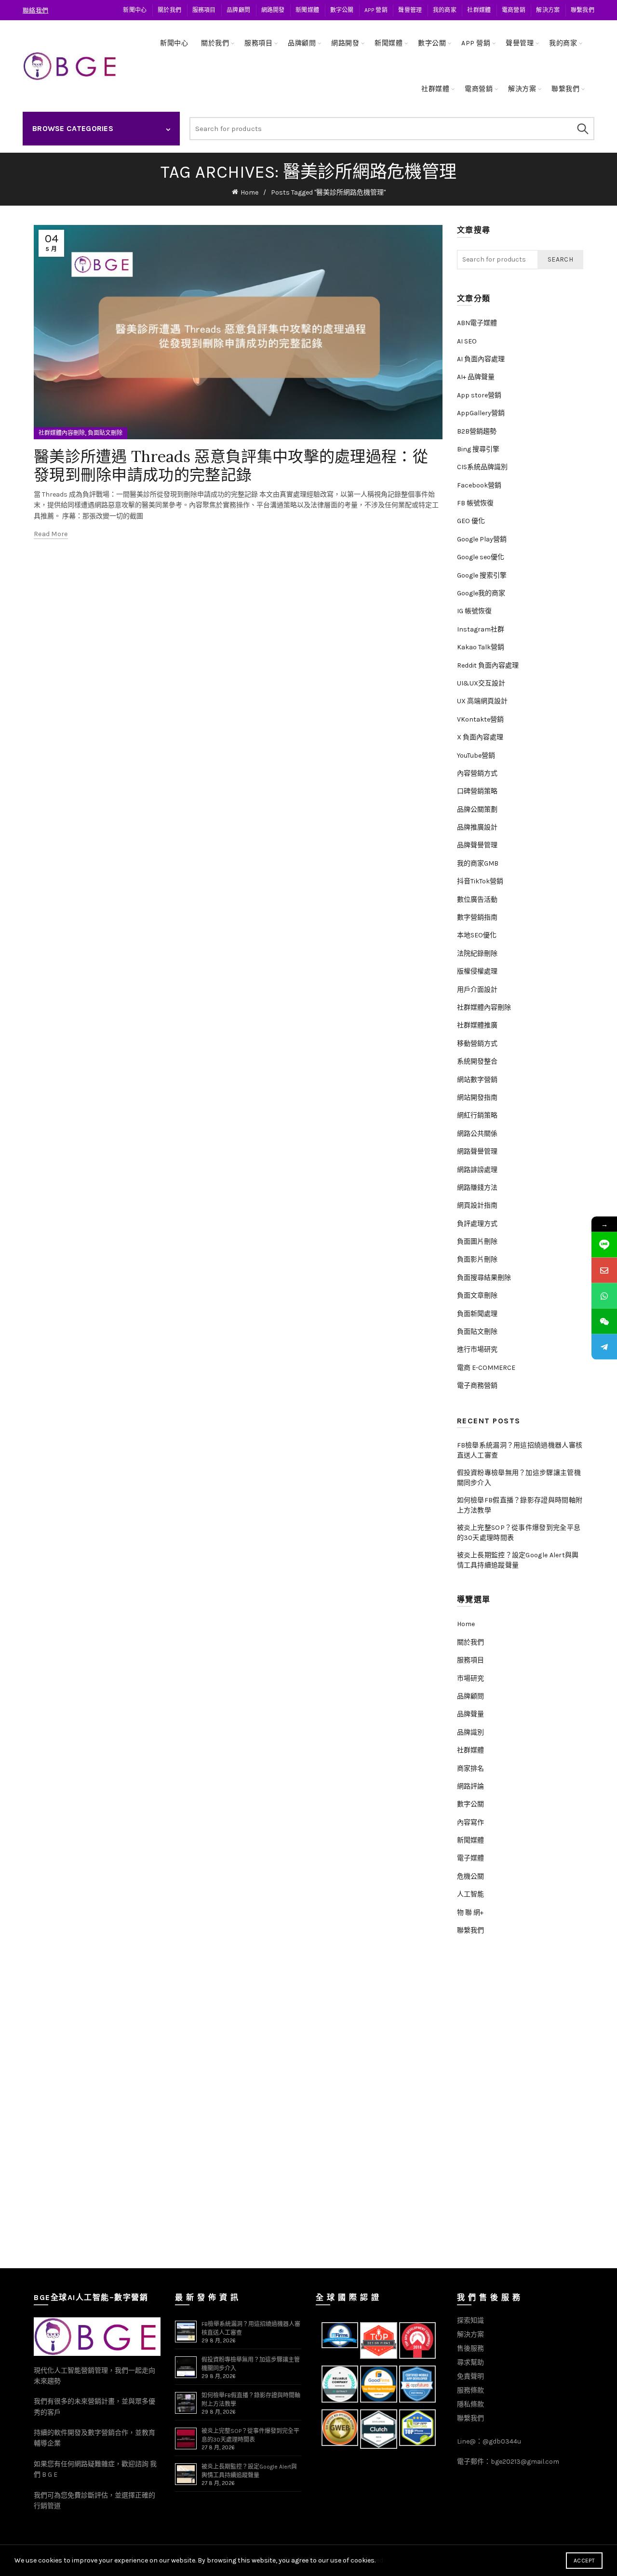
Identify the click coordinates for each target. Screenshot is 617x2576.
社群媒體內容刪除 (62, 433)
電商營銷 (514, 10)
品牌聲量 (470, 1714)
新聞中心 (135, 10)
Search (582, 129)
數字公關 (342, 10)
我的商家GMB (478, 863)
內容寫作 (470, 1822)
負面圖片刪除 (477, 1242)
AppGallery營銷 (481, 413)
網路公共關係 (477, 1134)
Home (249, 192)
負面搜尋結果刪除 (484, 1278)
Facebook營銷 (479, 485)
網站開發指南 (477, 1097)
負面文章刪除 (477, 1295)
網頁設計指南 (477, 1205)
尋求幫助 (470, 2362)
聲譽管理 (410, 10)
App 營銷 (376, 10)
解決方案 (548, 10)
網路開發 (273, 10)
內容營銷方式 (477, 773)
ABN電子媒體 (477, 323)
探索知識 (470, 2320)
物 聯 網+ (470, 1912)
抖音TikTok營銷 (480, 881)
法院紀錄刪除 (477, 953)
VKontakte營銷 (480, 719)
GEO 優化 (471, 521)
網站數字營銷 (477, 1080)
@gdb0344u (502, 2441)
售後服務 (470, 2348)
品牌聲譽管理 (477, 845)
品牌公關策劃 (477, 809)
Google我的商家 (481, 593)
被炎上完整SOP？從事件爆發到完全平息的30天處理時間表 (519, 1533)
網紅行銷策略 (477, 1115)
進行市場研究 (477, 1349)
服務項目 (204, 10)
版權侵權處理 (477, 971)
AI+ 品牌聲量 (476, 377)
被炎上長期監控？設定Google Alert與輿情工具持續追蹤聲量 (518, 1560)
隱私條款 (470, 2404)
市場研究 (470, 1678)
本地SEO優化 (477, 935)
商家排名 (470, 1768)
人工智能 (470, 1894)
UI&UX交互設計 (481, 683)
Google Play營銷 (482, 539)
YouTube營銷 (476, 756)
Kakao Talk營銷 (481, 647)
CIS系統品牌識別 (482, 467)
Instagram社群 (481, 629)
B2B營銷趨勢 (477, 431)
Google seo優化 (481, 557)
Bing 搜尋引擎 (478, 449)
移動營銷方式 (477, 1044)
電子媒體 (470, 1858)
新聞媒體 (307, 10)
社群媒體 (479, 10)
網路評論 (470, 1786)
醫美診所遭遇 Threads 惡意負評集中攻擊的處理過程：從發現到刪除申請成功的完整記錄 (231, 466)
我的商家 (445, 10)
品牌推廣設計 (477, 827)
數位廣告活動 (477, 900)
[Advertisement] (523, 2105)
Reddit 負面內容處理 (488, 665)
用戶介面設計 (477, 990)
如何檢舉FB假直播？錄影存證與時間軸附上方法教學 (520, 1505)
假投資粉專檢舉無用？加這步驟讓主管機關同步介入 (519, 1478)
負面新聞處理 (477, 1314)
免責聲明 (470, 2376)
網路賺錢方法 (477, 1188)
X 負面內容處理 (480, 737)
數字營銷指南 (477, 917)
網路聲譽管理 (477, 1151)
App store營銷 (479, 395)
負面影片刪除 (477, 1259)
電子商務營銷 (477, 1386)
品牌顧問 (238, 10)
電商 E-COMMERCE (486, 1368)
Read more (51, 534)
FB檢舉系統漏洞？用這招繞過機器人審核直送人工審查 (520, 1450)
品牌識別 (470, 1732)
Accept (584, 2561)
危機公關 (470, 1876)
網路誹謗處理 (477, 1170)
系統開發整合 (477, 1061)
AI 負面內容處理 (481, 359)
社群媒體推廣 (477, 1025)
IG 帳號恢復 (474, 611)
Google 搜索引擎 (482, 575)
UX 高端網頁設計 (482, 701)
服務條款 (470, 2390)
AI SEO (467, 341)
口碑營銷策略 (477, 791)
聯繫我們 (583, 10)
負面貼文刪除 (105, 433)
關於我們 (169, 10)
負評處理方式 (477, 1224)
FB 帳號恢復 (475, 503)
